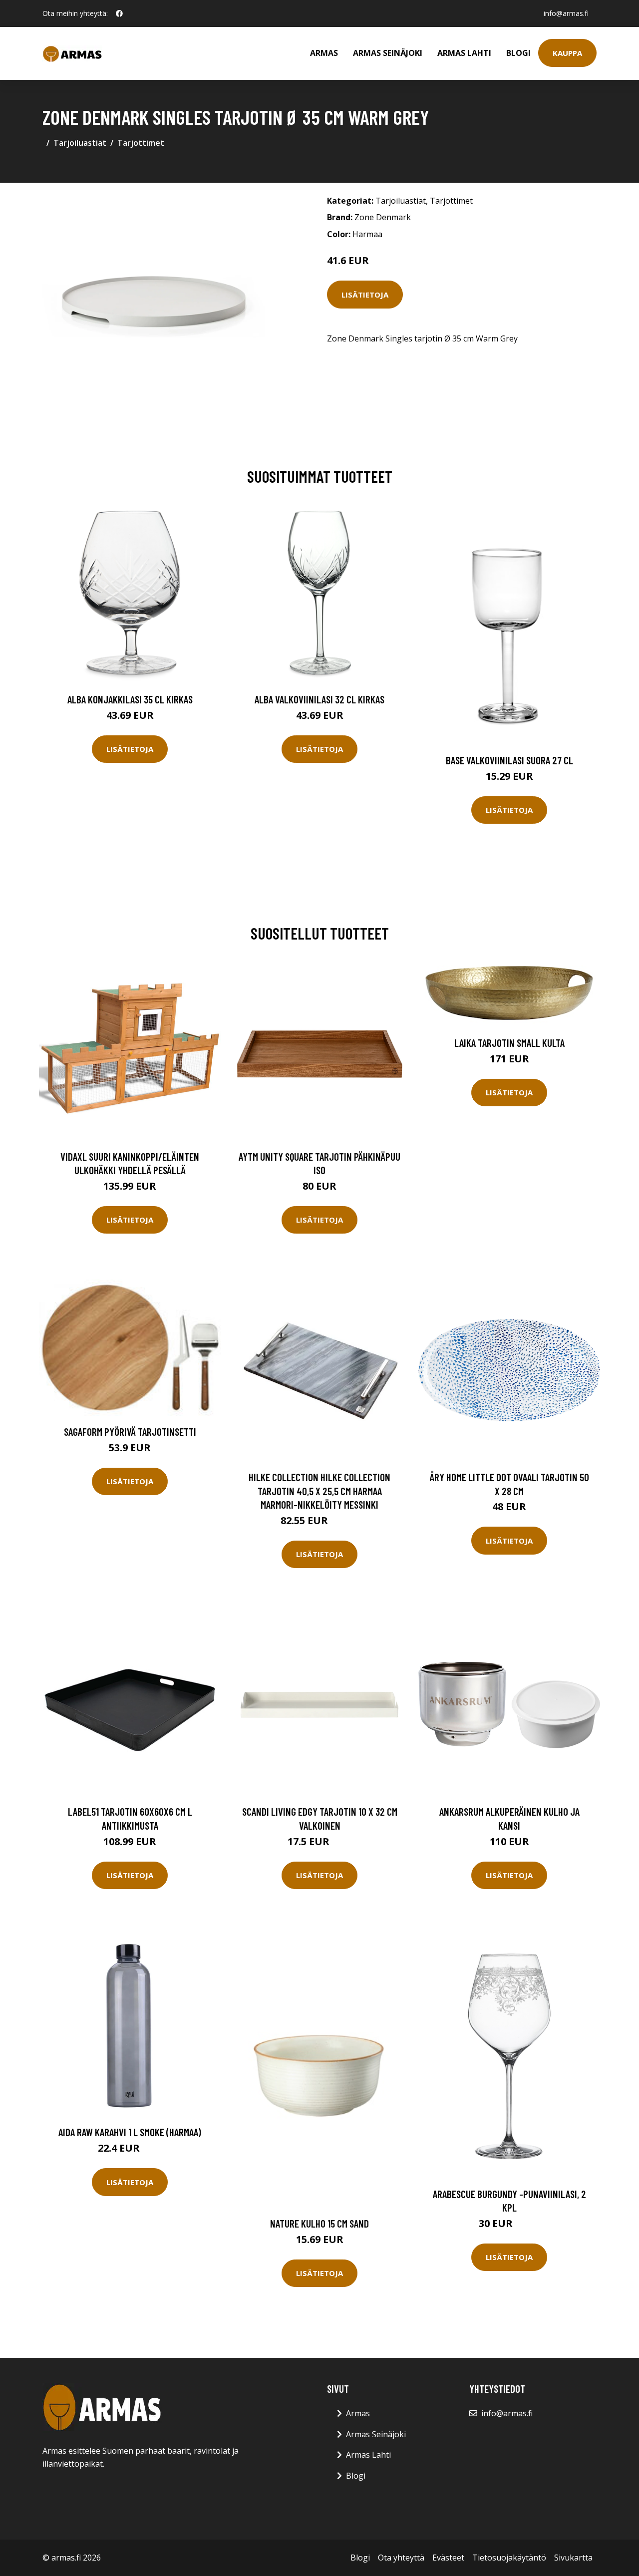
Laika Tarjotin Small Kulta (509, 1043)
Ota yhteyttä (401, 2558)
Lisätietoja (365, 295)
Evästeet (448, 2558)
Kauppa (567, 53)
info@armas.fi (566, 13)
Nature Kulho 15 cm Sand (319, 2223)
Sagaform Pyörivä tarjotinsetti (130, 1432)
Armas (324, 53)
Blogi (518, 53)
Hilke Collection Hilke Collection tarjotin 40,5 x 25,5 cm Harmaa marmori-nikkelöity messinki (319, 1491)
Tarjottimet (141, 143)
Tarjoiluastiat (80, 143)
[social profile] (119, 13)
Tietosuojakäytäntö (509, 2558)
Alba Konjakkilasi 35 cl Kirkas (130, 699)
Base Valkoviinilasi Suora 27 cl (509, 760)
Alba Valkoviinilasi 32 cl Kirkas (319, 699)
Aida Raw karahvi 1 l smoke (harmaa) (130, 2132)
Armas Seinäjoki (388, 53)
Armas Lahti (464, 53)
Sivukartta (573, 2558)
